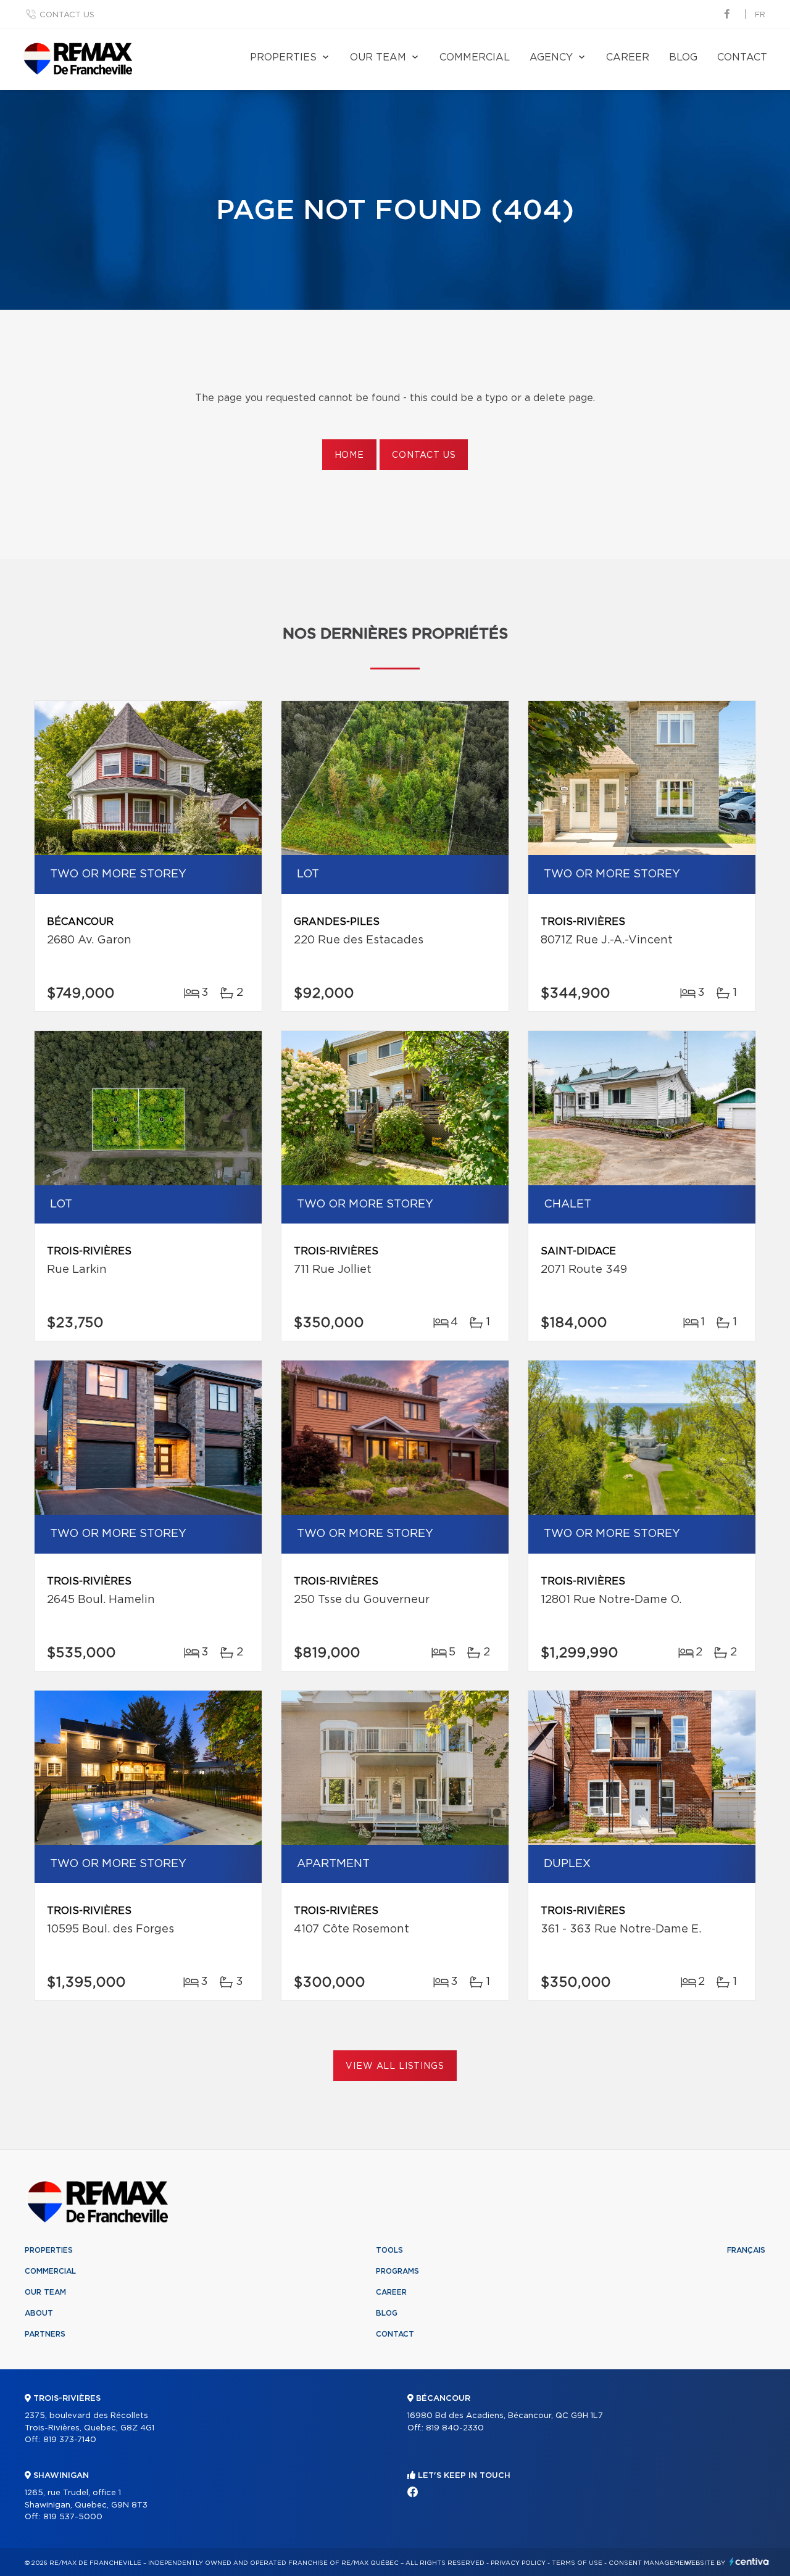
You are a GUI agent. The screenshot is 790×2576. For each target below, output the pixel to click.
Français (746, 2250)
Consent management (651, 2563)
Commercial (475, 57)
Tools (389, 2250)
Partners (45, 2334)
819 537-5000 (73, 2517)
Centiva (749, 2562)
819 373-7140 (70, 2440)
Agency (551, 57)
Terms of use (577, 2563)
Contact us (67, 15)
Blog (683, 57)
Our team (378, 57)
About (39, 2313)
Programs (397, 2271)
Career (628, 57)
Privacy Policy (518, 2563)
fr (760, 15)
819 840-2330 (455, 2428)
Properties (283, 57)
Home (349, 455)
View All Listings (395, 2066)
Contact (742, 57)
